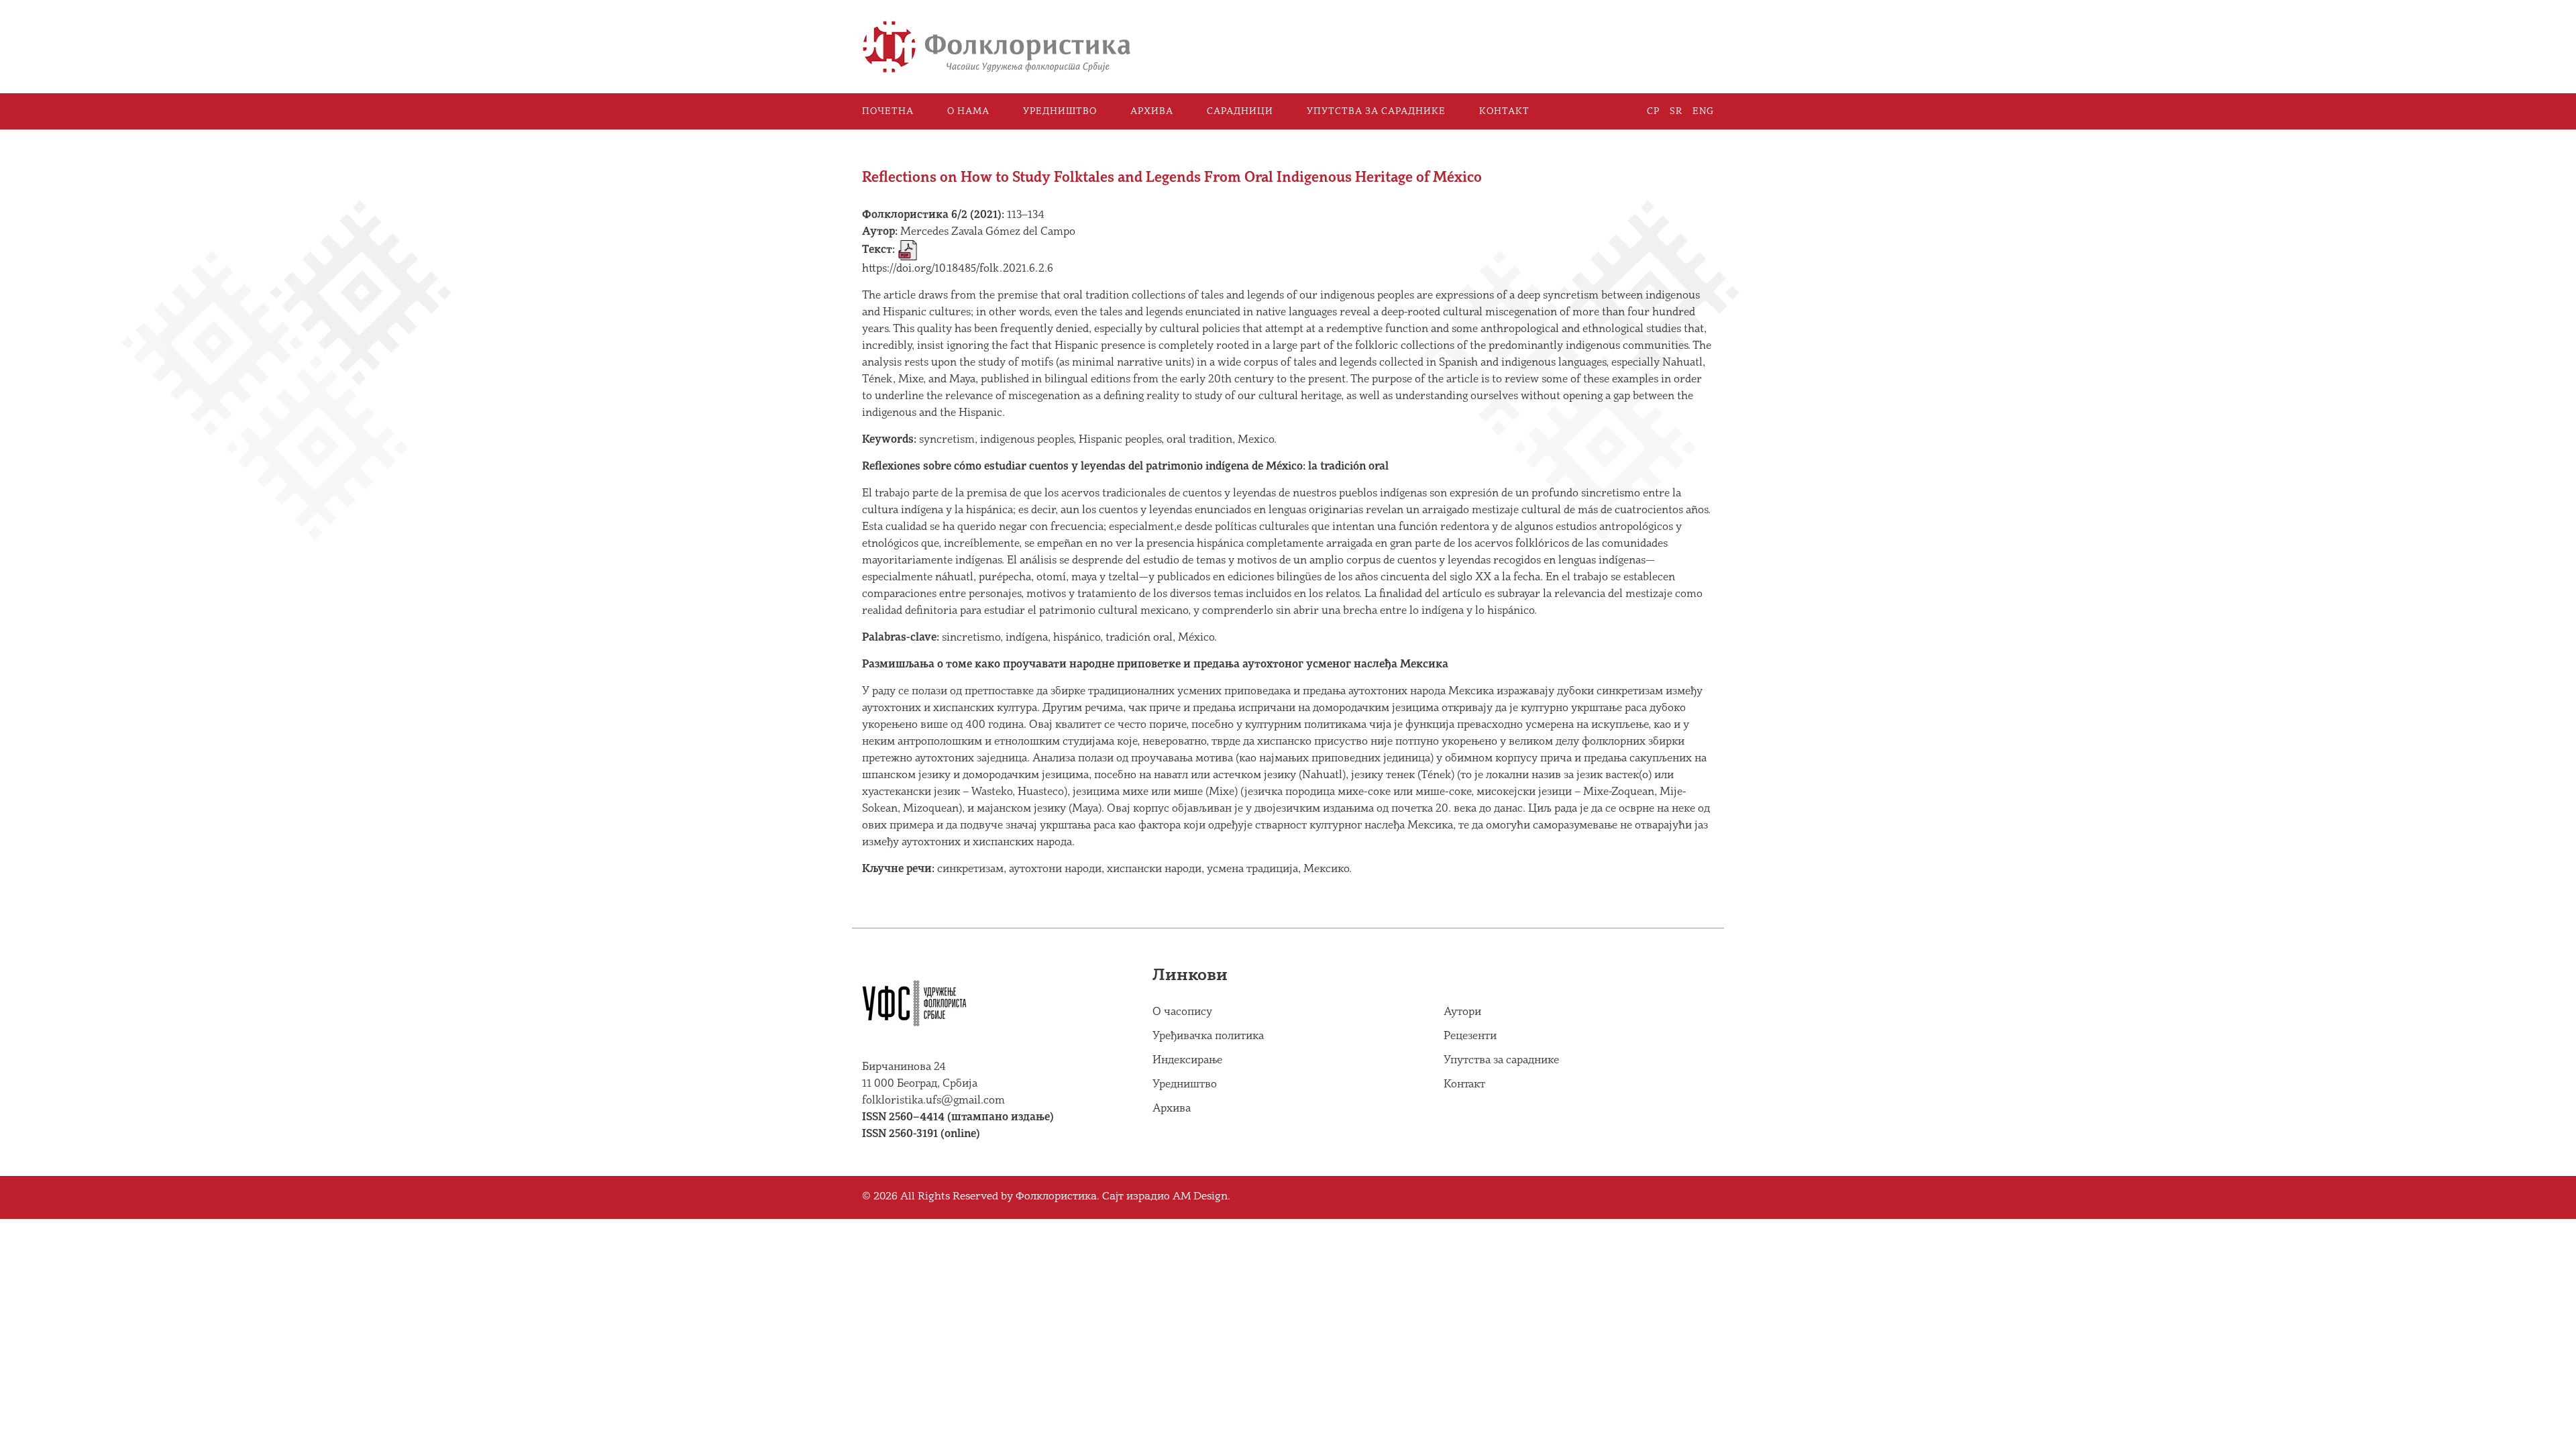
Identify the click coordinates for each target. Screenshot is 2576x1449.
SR (1676, 111)
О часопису (1182, 1012)
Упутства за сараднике (1376, 111)
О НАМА (968, 111)
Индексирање (1187, 1060)
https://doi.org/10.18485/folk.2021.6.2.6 (958, 269)
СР (1653, 111)
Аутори (1462, 1012)
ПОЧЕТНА (888, 111)
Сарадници (1240, 111)
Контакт (1504, 111)
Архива (1152, 111)
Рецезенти (1470, 1036)
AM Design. (1201, 1197)
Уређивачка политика (1208, 1036)
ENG (1703, 111)
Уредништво (1060, 111)
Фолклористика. (1058, 1197)
